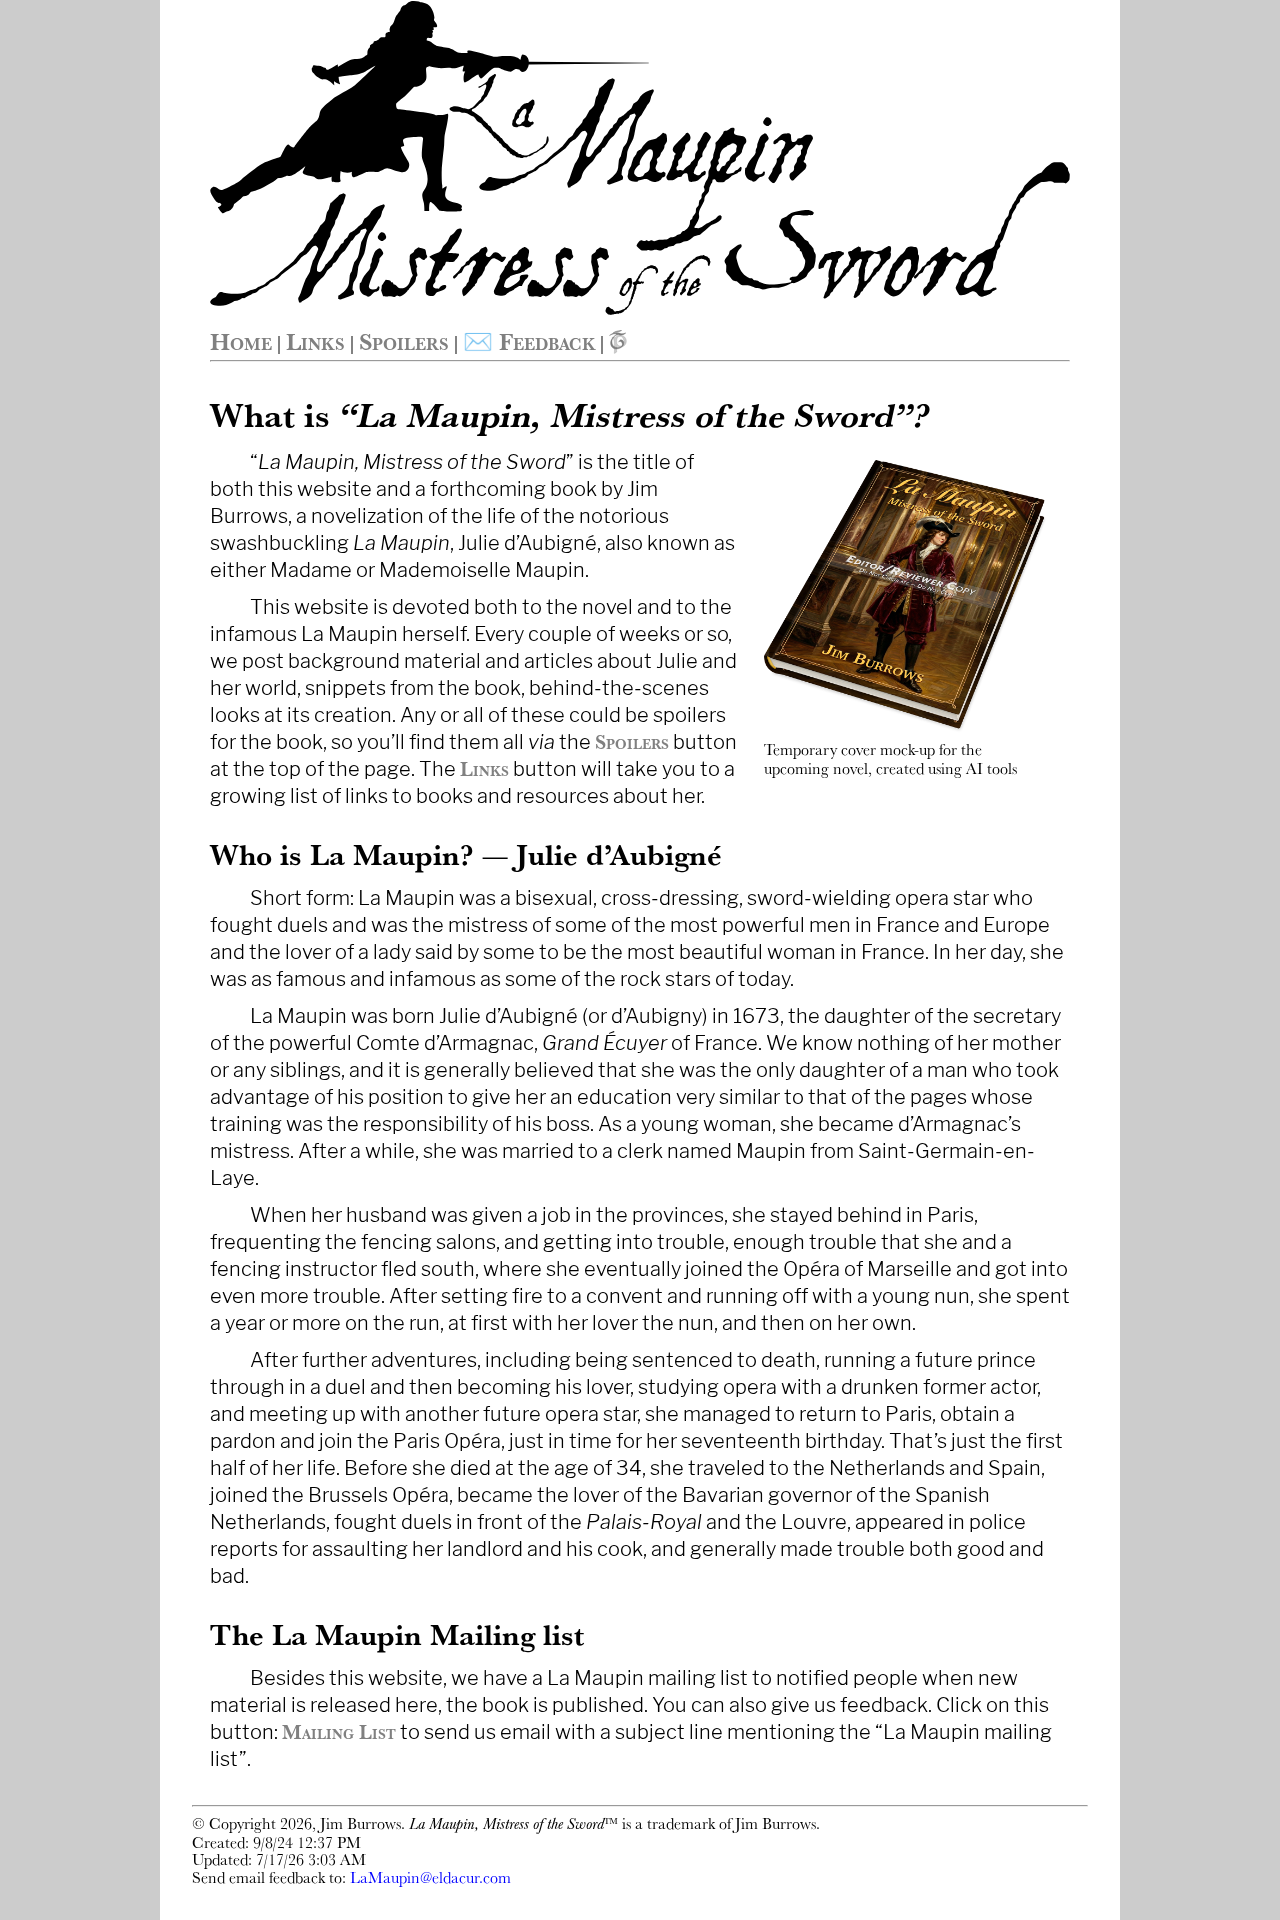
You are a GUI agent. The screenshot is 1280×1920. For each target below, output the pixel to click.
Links (315, 341)
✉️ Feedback (529, 341)
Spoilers (404, 341)
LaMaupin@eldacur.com (430, 1877)
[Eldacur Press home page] (618, 341)
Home (241, 341)
